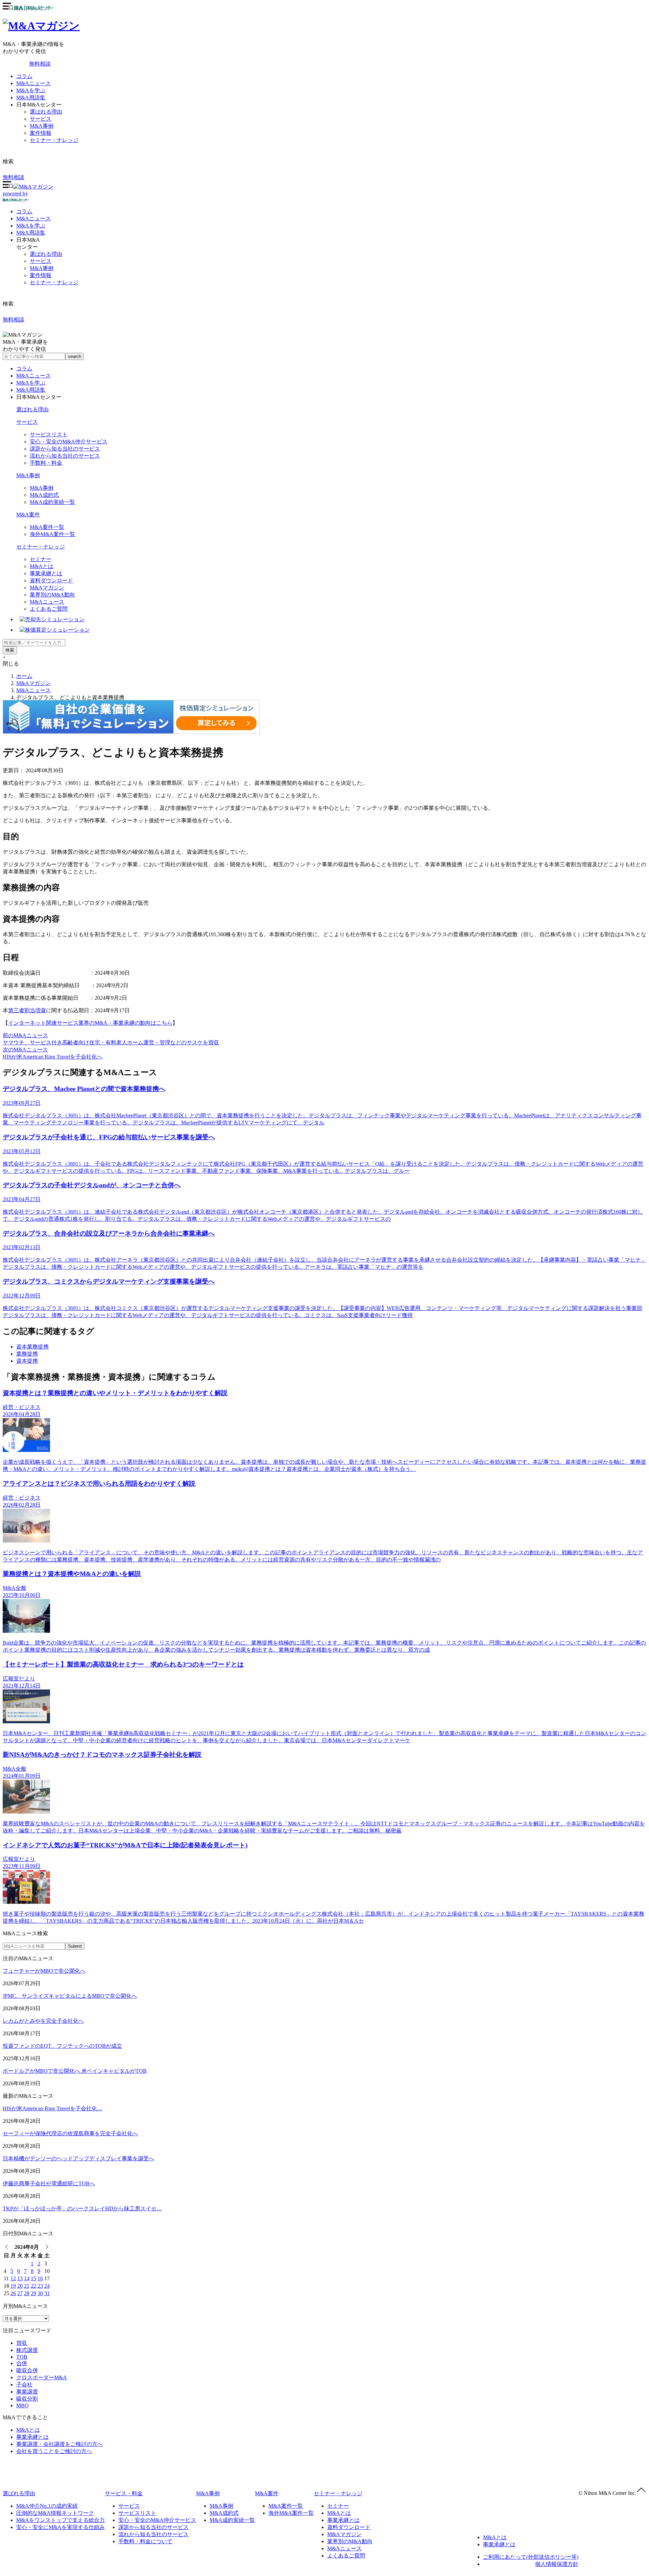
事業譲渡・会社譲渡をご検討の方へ (59, 2444)
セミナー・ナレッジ (54, 140)
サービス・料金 (124, 2493)
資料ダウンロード (51, 580)
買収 (22, 2343)
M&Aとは (42, 566)
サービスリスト (49, 434)
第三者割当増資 (27, 1010)
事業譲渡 (27, 2392)
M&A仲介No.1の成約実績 (47, 2506)
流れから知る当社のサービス (65, 456)
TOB (22, 2357)
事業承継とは (46, 573)
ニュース (33, 218)
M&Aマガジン (47, 588)
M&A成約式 (44, 495)
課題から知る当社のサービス (65, 449)
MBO (22, 2405)
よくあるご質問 (49, 609)
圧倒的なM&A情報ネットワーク (55, 2513)
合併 (22, 2363)
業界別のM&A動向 (52, 595)
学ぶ (31, 226)
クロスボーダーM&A (42, 2377)
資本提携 (27, 1361)
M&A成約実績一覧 (52, 502)
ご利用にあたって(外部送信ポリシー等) (531, 2557)
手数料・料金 (46, 463)
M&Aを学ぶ (31, 90)
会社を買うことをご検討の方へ (54, 2451)
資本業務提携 (32, 1347)
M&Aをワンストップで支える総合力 (61, 2520)
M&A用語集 (31, 98)
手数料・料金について (145, 2541)
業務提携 (27, 1354)
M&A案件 (28, 515)
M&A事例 (42, 126)
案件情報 (41, 133)
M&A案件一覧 (47, 527)
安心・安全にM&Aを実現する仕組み (61, 2527)
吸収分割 (27, 2399)
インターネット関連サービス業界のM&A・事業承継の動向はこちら (90, 1023)
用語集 (31, 233)
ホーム (24, 676)
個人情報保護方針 (557, 2564)
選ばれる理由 (46, 112)
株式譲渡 (27, 2350)
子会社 (24, 2385)
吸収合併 (27, 2370)
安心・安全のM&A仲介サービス (69, 442)
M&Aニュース (33, 83)
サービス (41, 119)
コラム (24, 76)
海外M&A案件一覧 (52, 534)
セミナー (41, 559)
